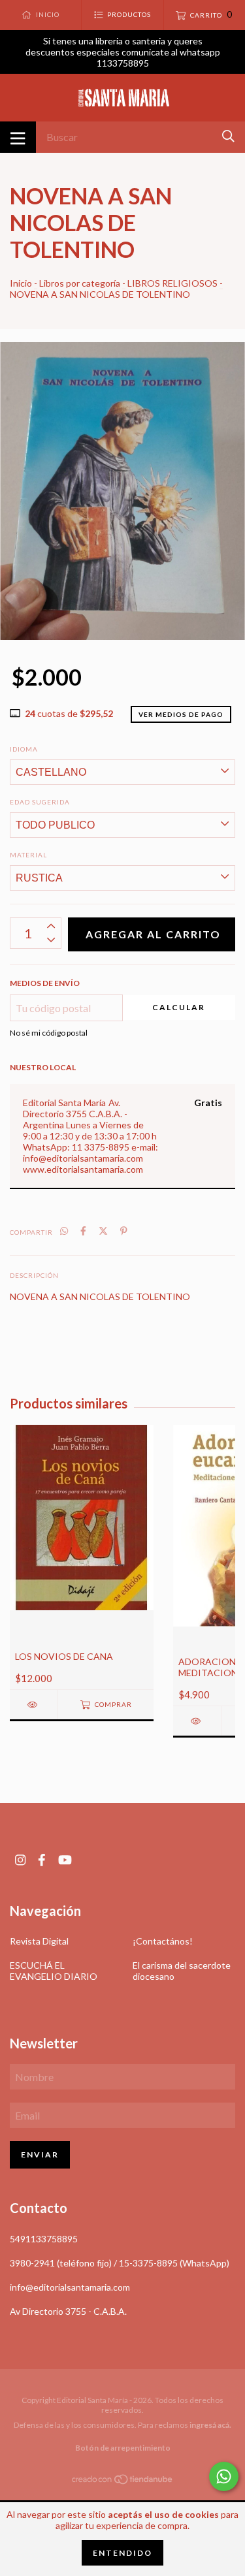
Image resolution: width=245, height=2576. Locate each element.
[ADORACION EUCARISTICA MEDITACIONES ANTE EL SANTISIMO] (197, 1721)
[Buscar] (228, 136)
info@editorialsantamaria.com (70, 2287)
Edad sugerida (40, 802)
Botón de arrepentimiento (123, 2448)
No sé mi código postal (49, 1033)
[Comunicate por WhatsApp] (224, 2476)
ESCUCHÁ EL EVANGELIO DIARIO (54, 1971)
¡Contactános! (163, 1941)
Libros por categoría (80, 283)
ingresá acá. (210, 2425)
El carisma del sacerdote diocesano (182, 1971)
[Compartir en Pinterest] (124, 1231)
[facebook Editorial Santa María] (42, 1860)
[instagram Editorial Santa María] (20, 1860)
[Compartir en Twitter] (103, 1231)
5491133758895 (44, 2239)
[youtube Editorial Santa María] (65, 1860)
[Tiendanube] (123, 2482)
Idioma (24, 749)
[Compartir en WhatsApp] (64, 1231)
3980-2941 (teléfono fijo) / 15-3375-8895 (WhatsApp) (120, 2263)
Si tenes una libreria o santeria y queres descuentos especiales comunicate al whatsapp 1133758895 (123, 52)
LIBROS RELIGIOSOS (172, 283)
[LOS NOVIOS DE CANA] (34, 1705)
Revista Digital (39, 1941)
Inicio (21, 283)
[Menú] (18, 137)
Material (28, 855)
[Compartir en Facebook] (83, 1231)
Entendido (122, 2553)
